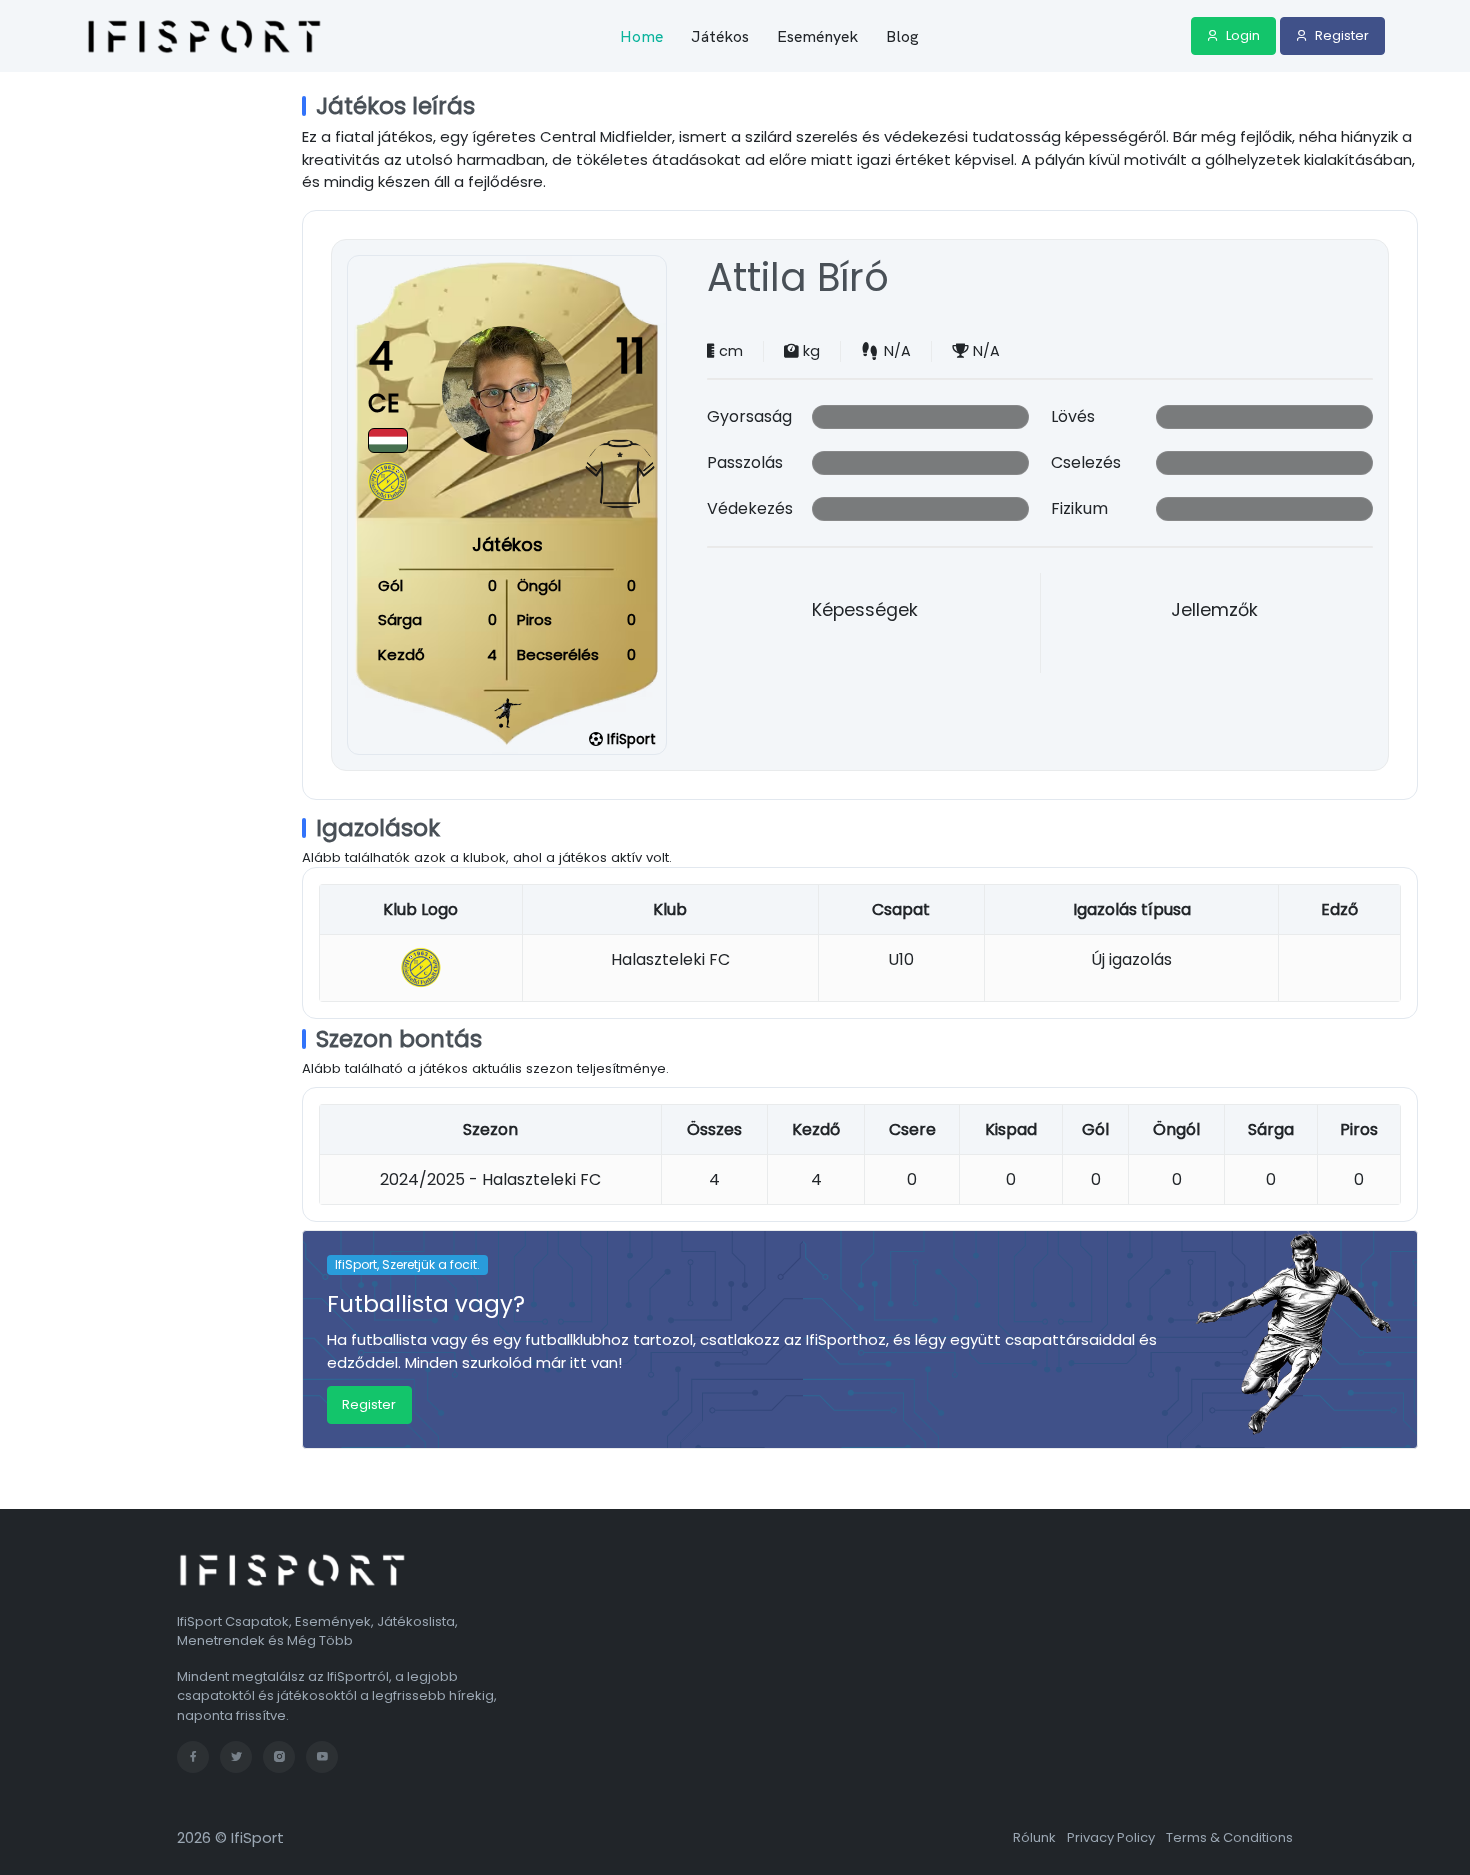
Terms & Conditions (1229, 1837)
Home (641, 36)
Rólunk (1034, 1837)
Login (1241, 35)
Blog (902, 36)
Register (1340, 35)
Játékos (720, 36)
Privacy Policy (1111, 1837)
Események (817, 36)
